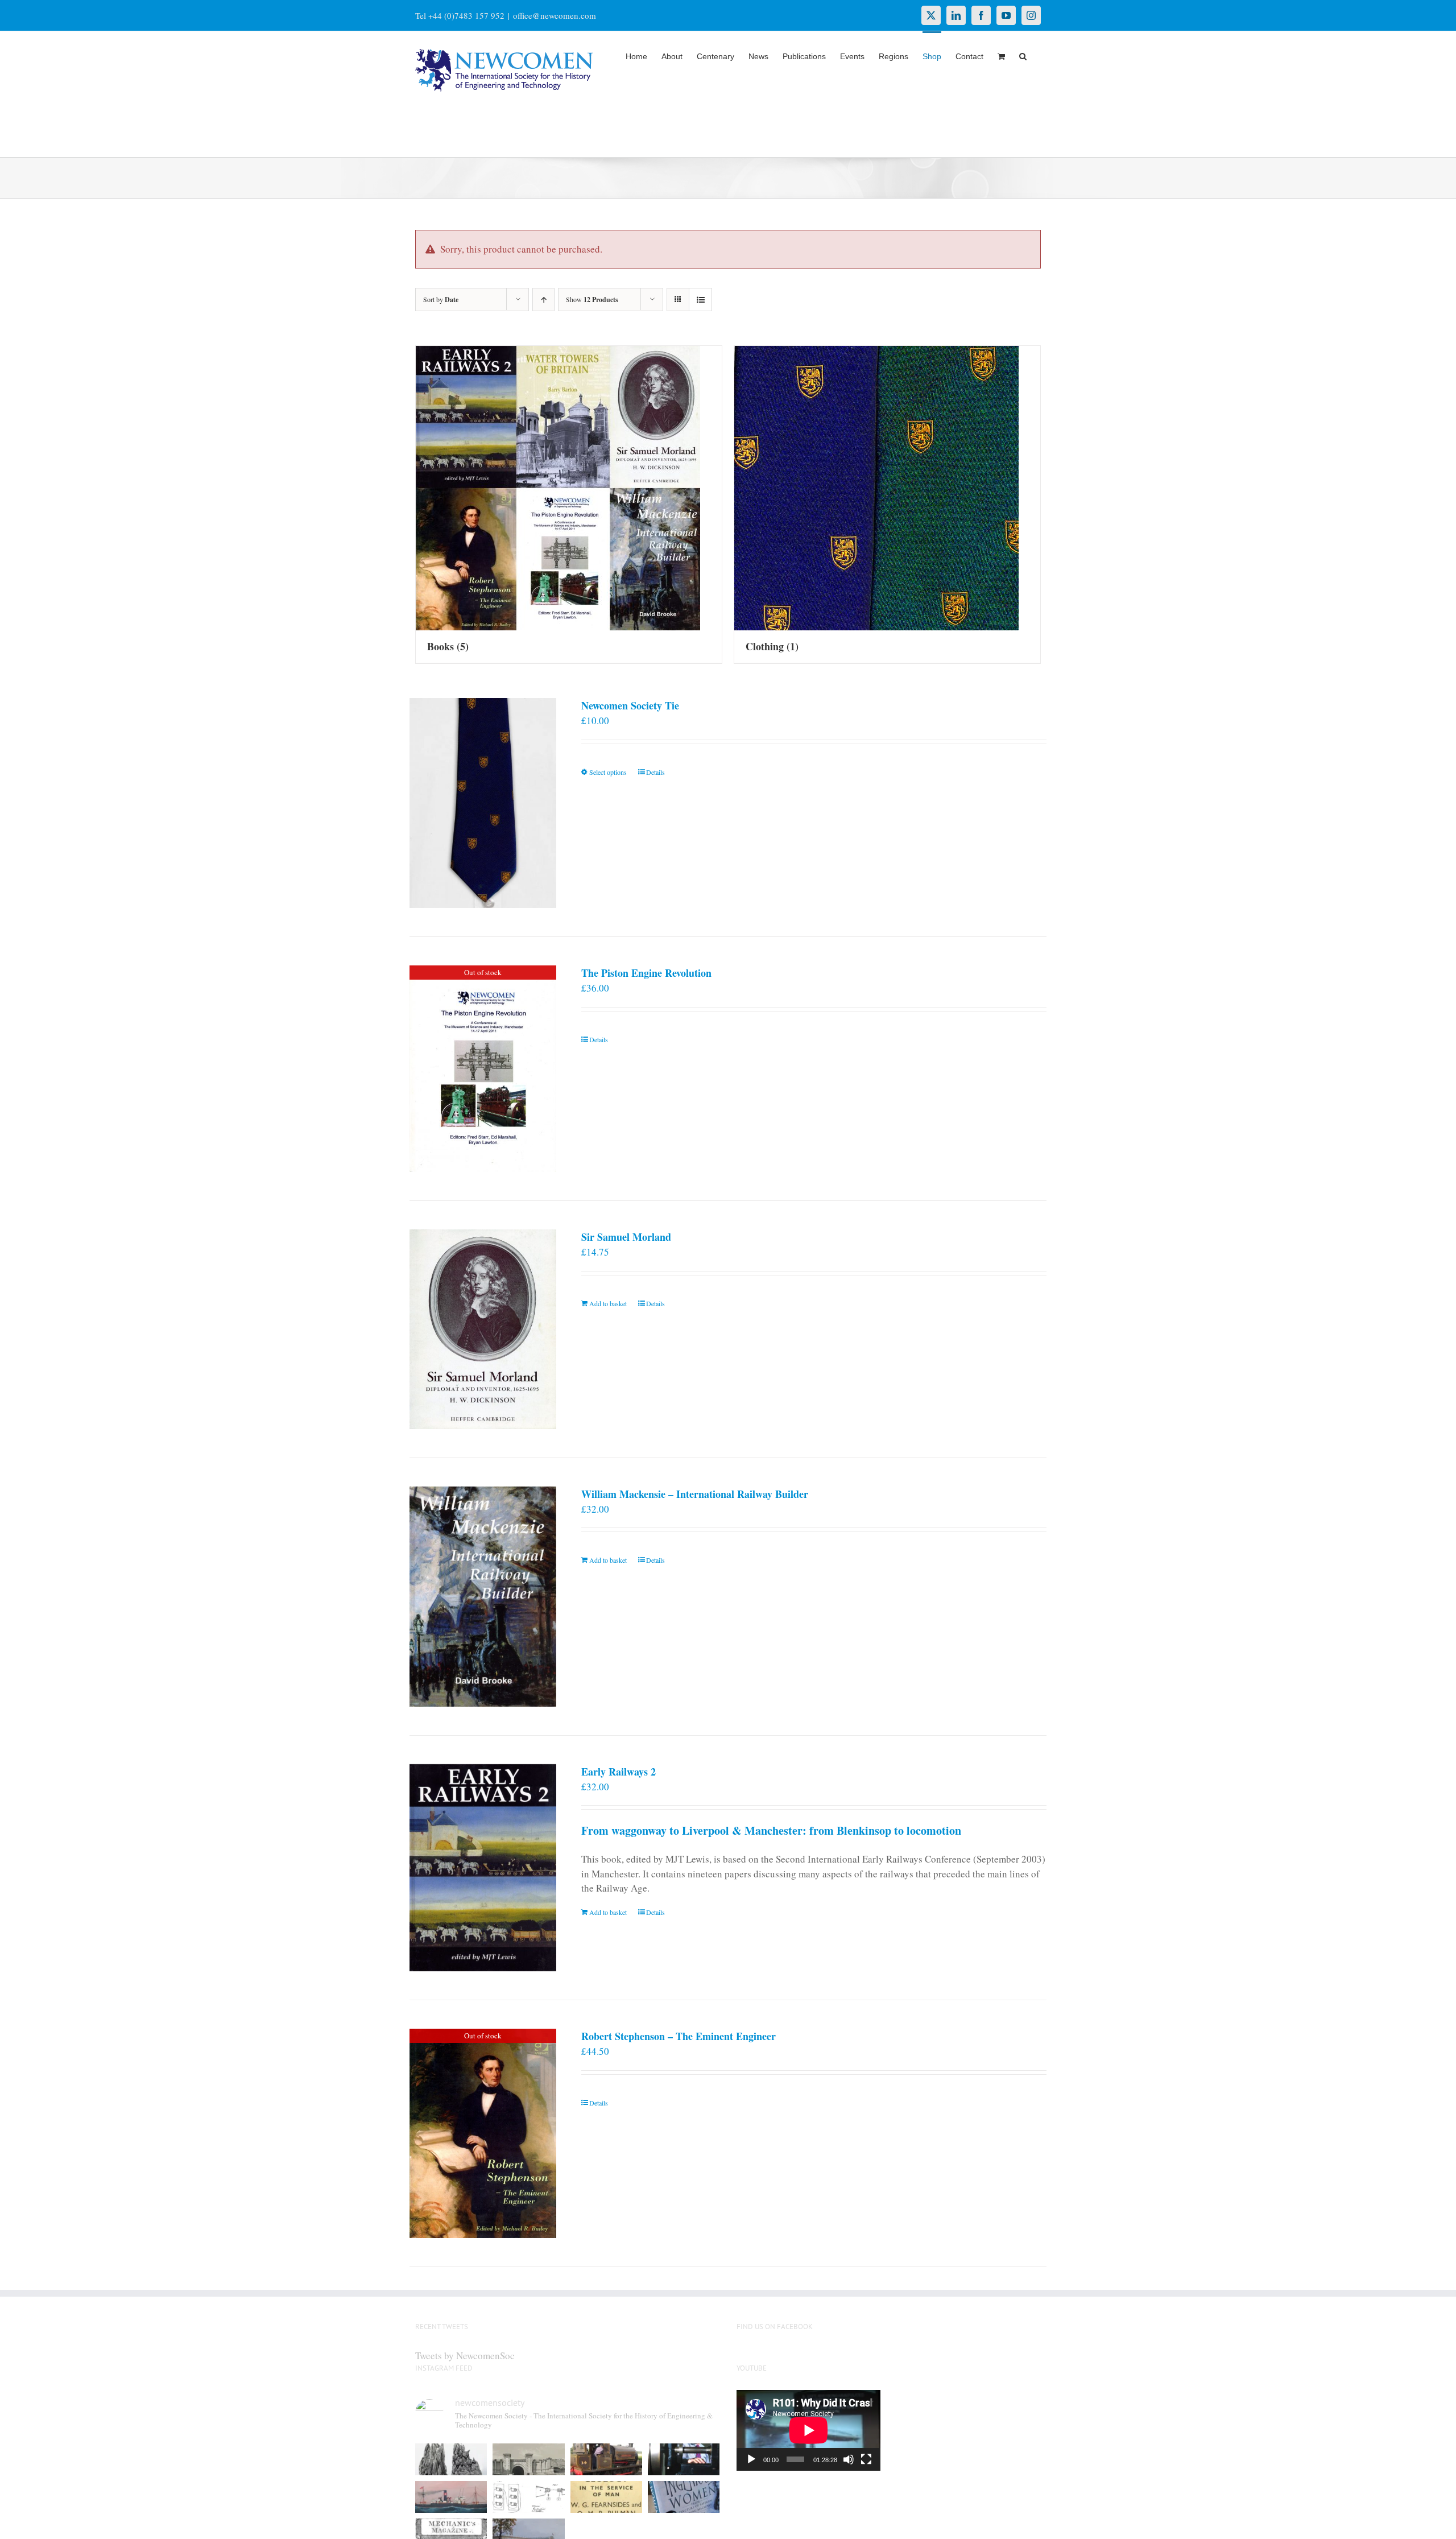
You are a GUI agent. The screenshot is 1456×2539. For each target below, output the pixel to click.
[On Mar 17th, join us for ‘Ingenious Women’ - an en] (684, 2497)
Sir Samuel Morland (626, 1237)
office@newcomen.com (555, 15)
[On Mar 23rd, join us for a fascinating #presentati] (606, 2497)
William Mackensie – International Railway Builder (695, 1494)
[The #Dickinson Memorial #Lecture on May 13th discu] (528, 2459)
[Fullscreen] (866, 2459)
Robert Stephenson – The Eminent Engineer (679, 2036)
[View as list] (700, 300)
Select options (608, 772)
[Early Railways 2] (483, 1868)
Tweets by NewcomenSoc (465, 2356)
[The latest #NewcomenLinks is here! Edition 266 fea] (451, 2459)
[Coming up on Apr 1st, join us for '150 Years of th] (528, 2497)
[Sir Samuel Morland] (483, 1329)
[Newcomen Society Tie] (483, 803)
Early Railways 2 (619, 1772)
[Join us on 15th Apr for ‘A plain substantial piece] (451, 2497)
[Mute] (849, 2459)
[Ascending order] (543, 300)
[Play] (751, 2459)
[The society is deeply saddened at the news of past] (684, 2459)
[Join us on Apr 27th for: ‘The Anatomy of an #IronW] (606, 2459)
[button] (1023, 55)
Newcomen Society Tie (630, 705)
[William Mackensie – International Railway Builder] (483, 1597)
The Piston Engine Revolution (646, 973)
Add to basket (608, 1303)
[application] (808, 2430)
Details (655, 772)
